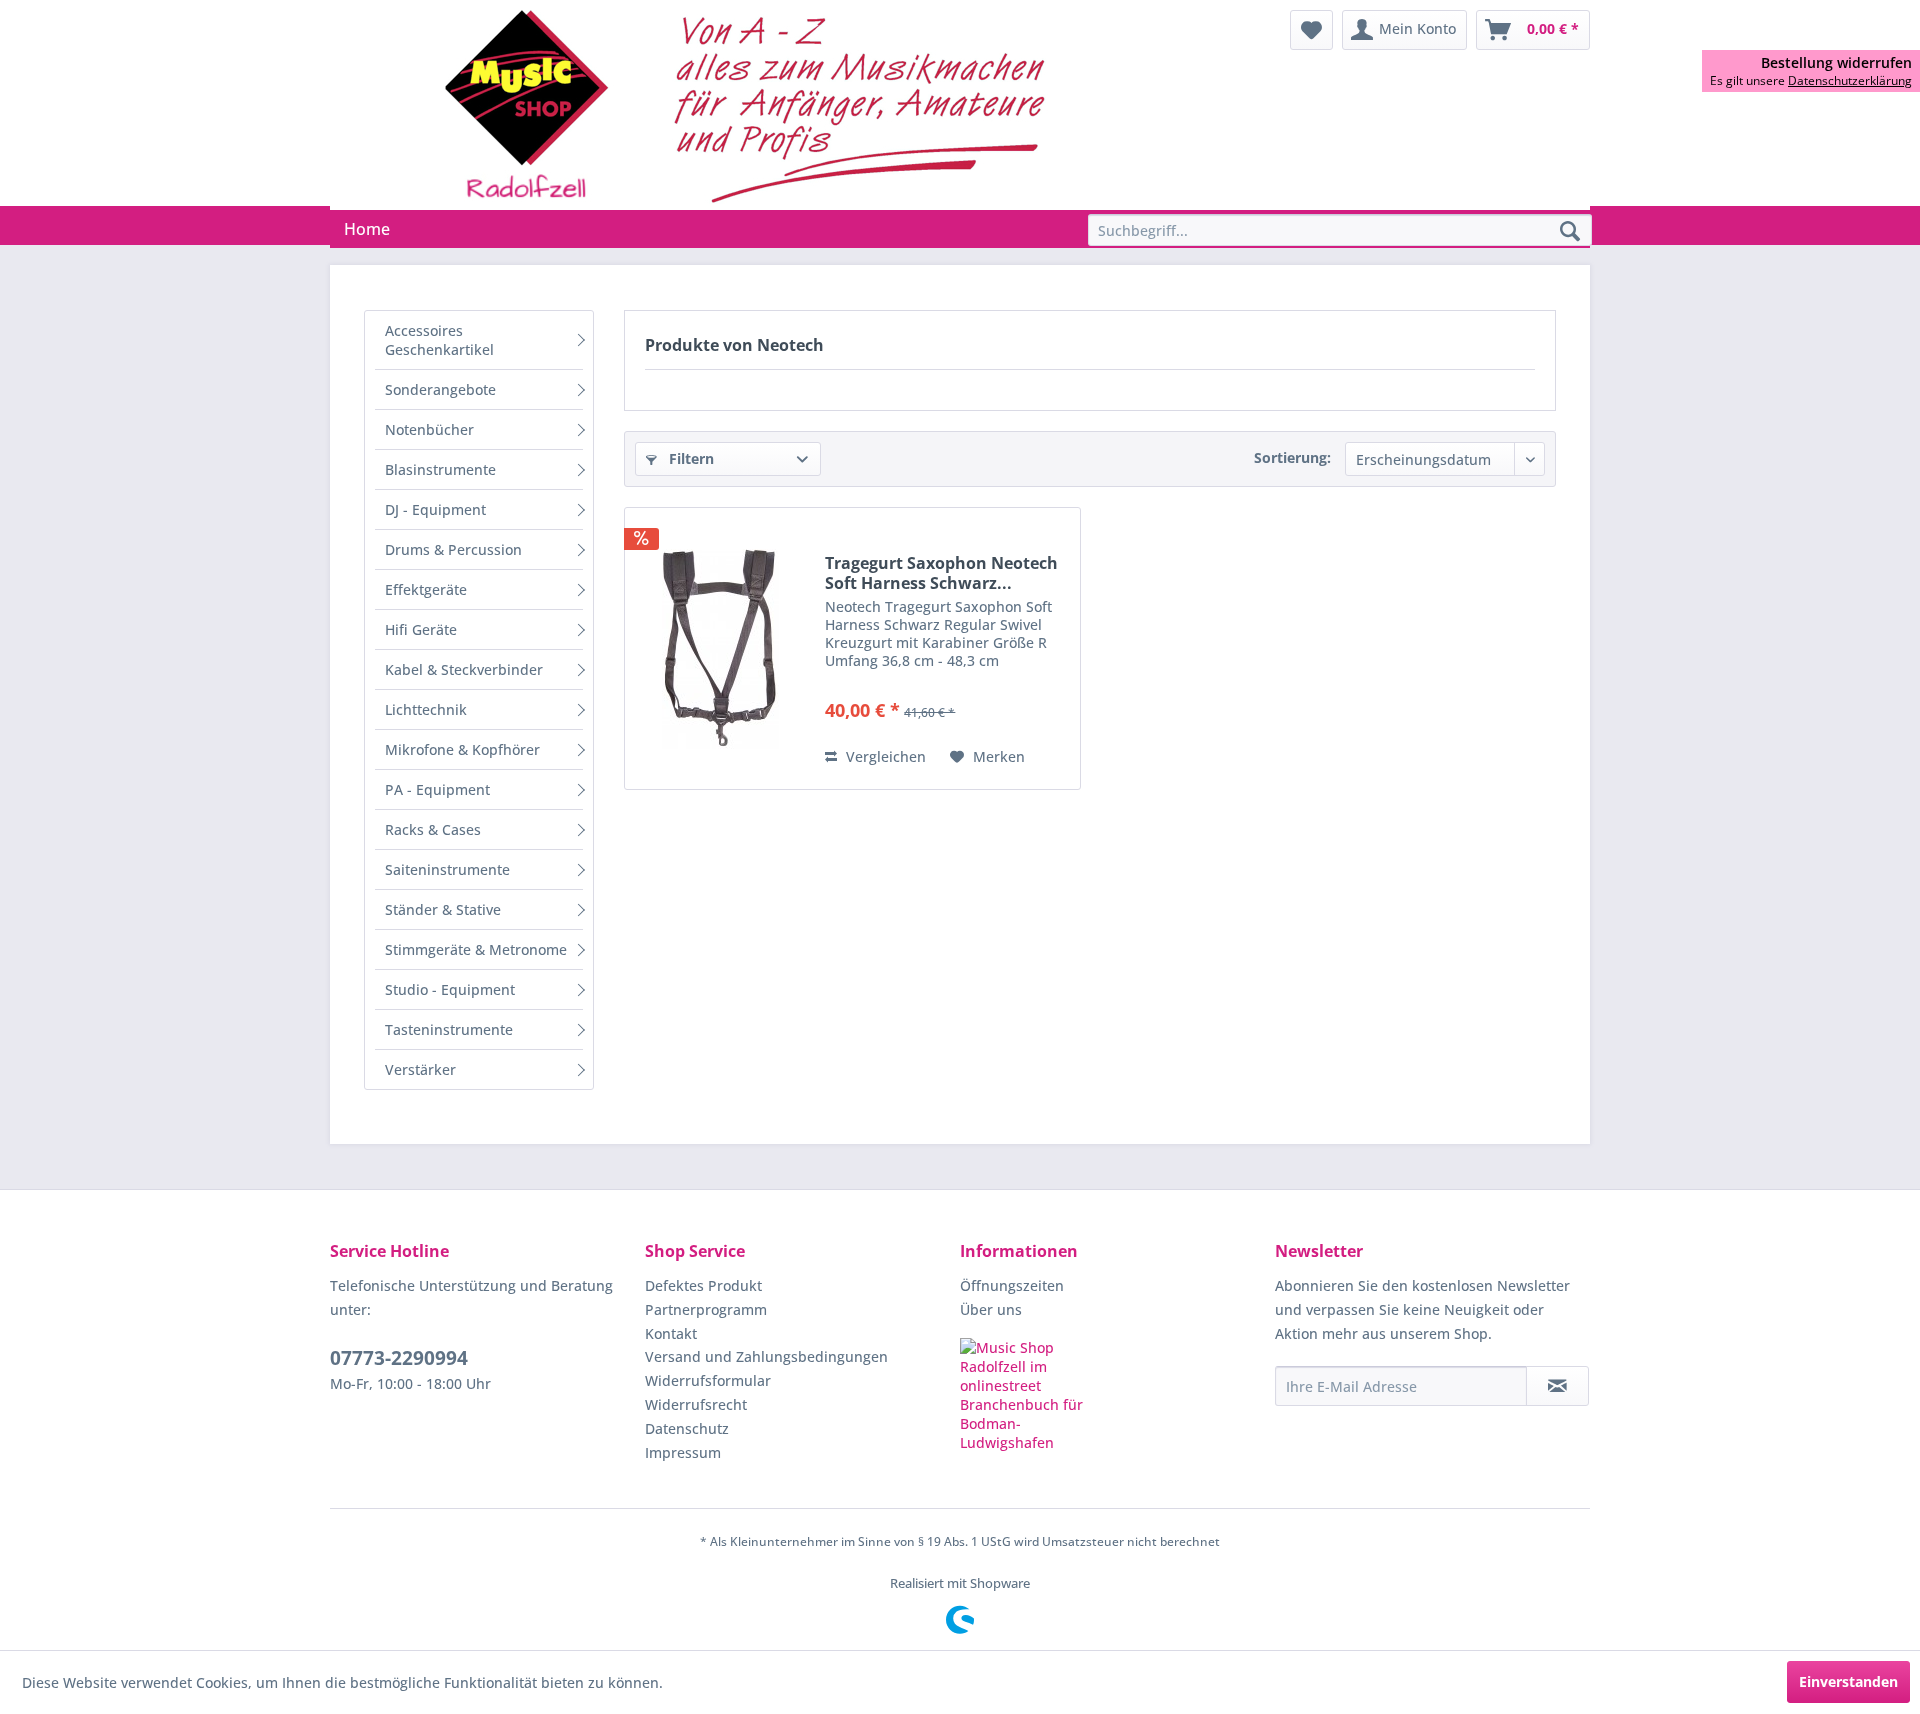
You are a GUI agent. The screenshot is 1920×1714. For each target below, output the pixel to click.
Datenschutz (687, 1428)
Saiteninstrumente (447, 869)
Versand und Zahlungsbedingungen (766, 1356)
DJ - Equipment (435, 509)
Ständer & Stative (443, 909)
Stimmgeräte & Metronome (476, 949)
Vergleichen (884, 756)
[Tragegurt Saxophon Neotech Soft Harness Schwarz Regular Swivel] (720, 648)
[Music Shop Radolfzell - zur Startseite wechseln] (751, 105)
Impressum (683, 1452)
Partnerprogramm (706, 1309)
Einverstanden (1848, 1681)
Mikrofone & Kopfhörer (462, 749)
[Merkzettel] (1311, 30)
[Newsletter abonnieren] (1557, 1386)
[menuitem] (1311, 30)
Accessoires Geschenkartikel (439, 340)
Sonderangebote (440, 389)
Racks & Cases (433, 829)
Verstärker (420, 1069)
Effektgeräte (426, 589)
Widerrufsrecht (696, 1404)
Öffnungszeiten (1012, 1285)
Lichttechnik (426, 709)
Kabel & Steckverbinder (464, 669)
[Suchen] (1570, 232)
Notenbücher (429, 429)
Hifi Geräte (421, 629)
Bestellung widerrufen (1836, 63)
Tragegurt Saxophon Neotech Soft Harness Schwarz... (941, 573)
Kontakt (671, 1333)
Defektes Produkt (703, 1285)
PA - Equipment (437, 789)
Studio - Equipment (450, 989)
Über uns (991, 1309)
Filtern (689, 458)
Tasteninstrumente (449, 1029)
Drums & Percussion (453, 549)
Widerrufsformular (708, 1380)
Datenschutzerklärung (1850, 80)
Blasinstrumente (440, 469)
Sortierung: (1292, 457)
